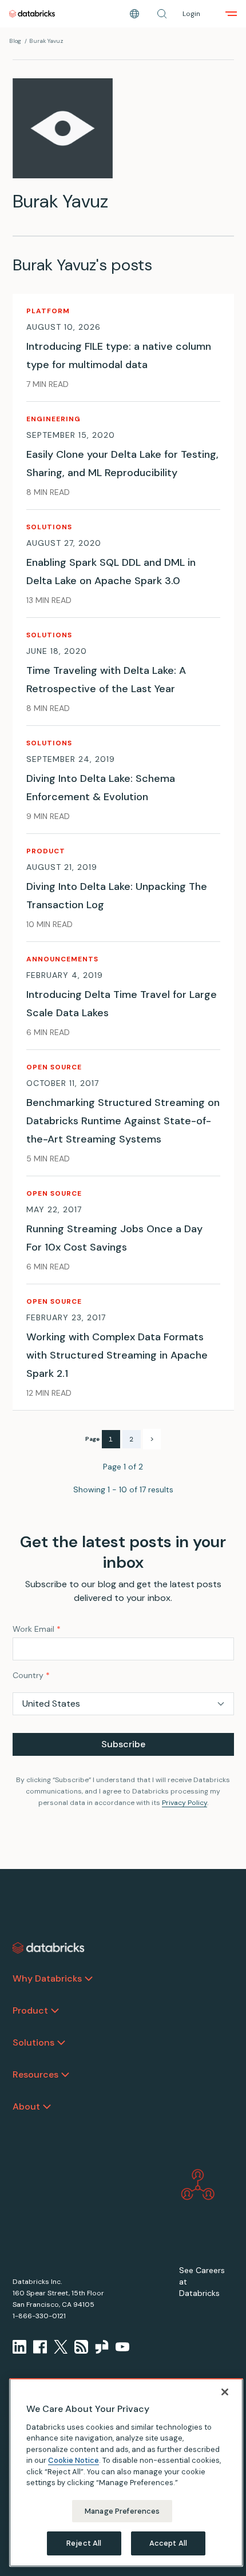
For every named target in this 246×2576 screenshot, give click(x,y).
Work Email (37, 1629)
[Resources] (65, 2075)
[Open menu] (231, 14)
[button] (162, 14)
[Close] (225, 2392)
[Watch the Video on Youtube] (122, 2347)
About (26, 2106)
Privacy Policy (184, 1803)
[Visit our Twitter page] (61, 2347)
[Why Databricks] (89, 1979)
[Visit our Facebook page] (40, 2347)
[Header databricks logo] (32, 14)
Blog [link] (15, 41)
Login (191, 14)
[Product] (55, 2011)
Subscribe (123, 1744)
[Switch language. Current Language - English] (134, 14)
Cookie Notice (74, 2460)
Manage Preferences (122, 2511)
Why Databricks (47, 1978)
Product (30, 2010)
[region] (126, 2473)
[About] (47, 2107)
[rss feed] (81, 2347)
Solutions (33, 2042)
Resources (35, 2074)
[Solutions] (61, 2043)
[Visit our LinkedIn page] (19, 2347)
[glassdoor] (102, 2347)
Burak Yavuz (46, 41)
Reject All (84, 2543)
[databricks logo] (49, 1948)
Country (31, 1675)
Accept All (168, 2543)
